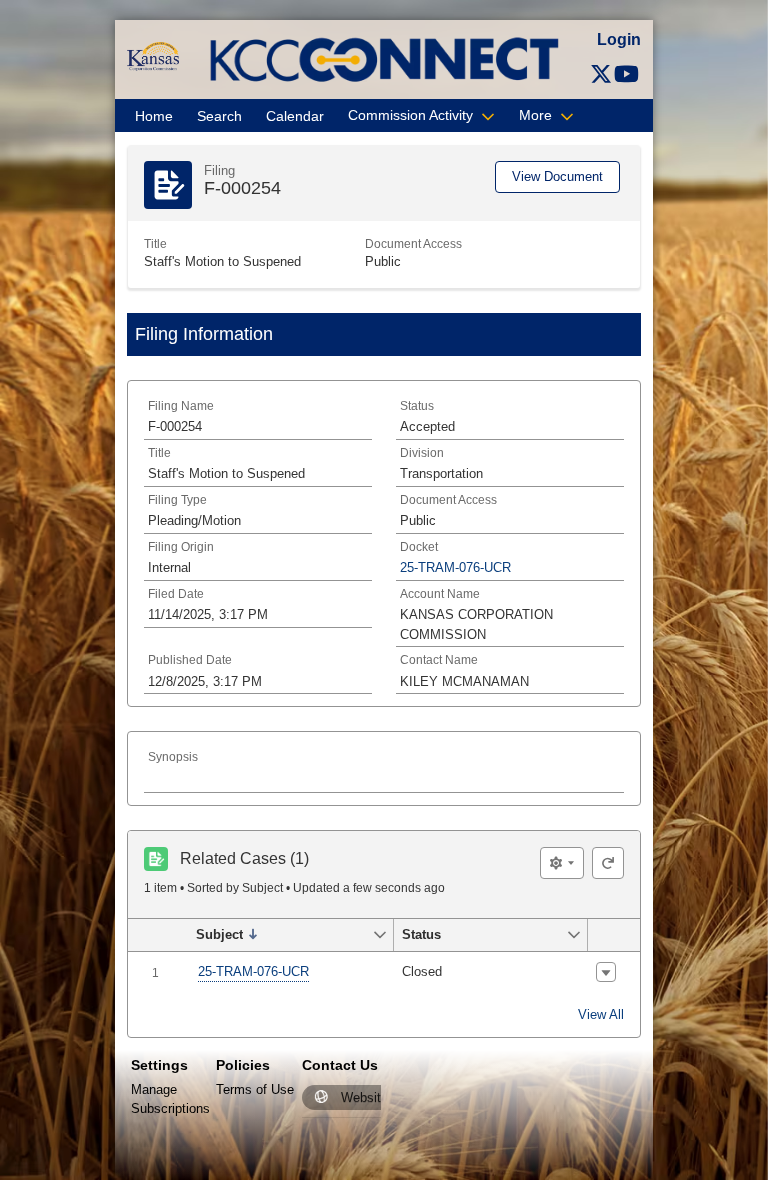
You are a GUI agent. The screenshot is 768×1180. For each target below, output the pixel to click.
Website (364, 1097)
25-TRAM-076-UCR (253, 971)
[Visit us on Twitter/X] (601, 74)
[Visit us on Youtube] (626, 74)
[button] (280, 935)
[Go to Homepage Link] (152, 55)
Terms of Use (255, 1089)
